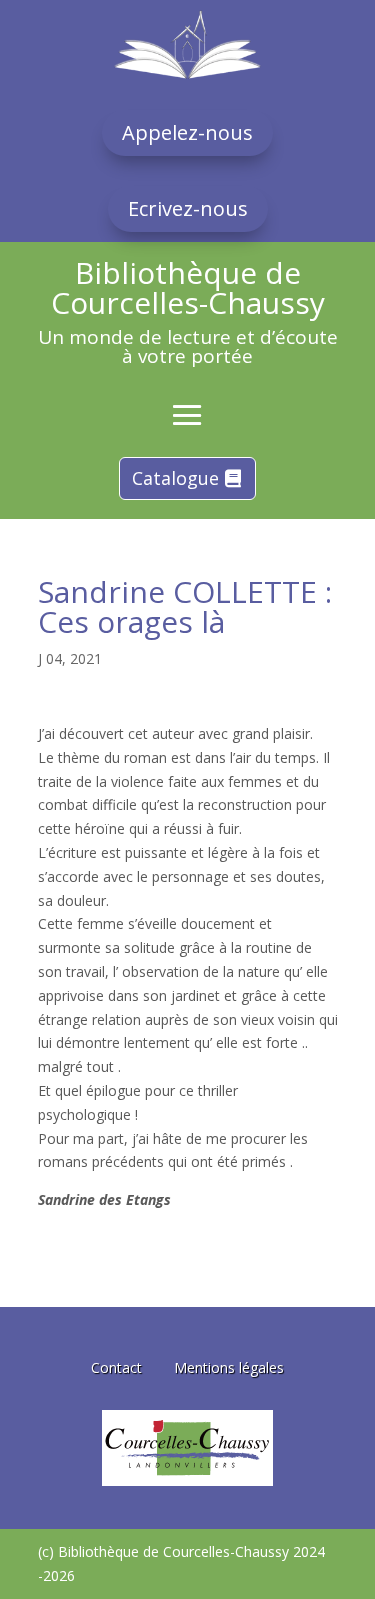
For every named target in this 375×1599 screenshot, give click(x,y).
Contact (116, 1367)
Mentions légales (229, 1367)
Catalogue (175, 478)
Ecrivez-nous (188, 208)
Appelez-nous (187, 132)
